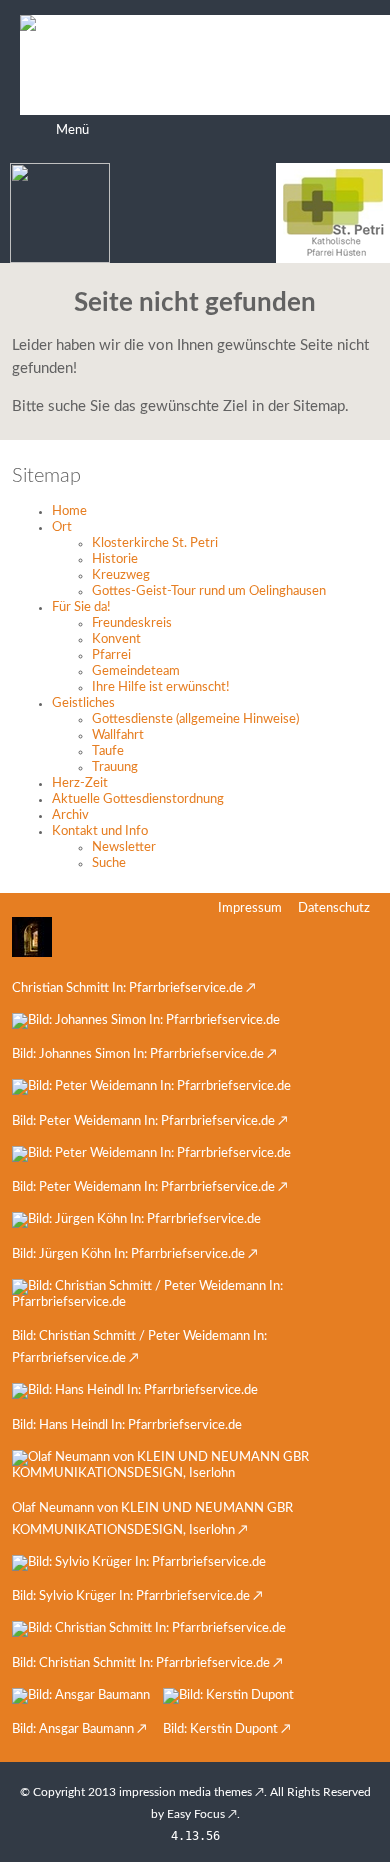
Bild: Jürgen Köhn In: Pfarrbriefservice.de (128, 1254)
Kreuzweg (121, 575)
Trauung (115, 767)
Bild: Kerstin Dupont (220, 1729)
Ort (62, 527)
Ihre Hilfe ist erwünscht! (161, 687)
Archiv (70, 815)
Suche (109, 863)
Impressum (250, 908)
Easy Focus (196, 1814)
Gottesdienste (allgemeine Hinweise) (195, 719)
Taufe (108, 751)
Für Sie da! (81, 607)
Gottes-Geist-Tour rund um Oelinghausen (209, 591)
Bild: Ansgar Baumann (73, 1729)
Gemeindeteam (136, 671)
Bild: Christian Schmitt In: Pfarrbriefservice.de (141, 1663)
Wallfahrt (118, 735)
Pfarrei (111, 655)
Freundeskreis (132, 623)
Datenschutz (334, 908)
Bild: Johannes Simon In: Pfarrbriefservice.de (138, 1054)
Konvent (116, 639)
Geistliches (83, 703)
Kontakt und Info (100, 831)
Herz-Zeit (80, 783)
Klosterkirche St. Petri (155, 543)
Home (69, 511)
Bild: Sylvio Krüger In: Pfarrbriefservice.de (131, 1596)
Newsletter (124, 847)
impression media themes (185, 1792)
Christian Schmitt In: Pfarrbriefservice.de (127, 988)
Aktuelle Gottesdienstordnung (138, 799)
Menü (72, 130)
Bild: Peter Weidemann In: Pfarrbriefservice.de (143, 1121)
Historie (115, 559)
